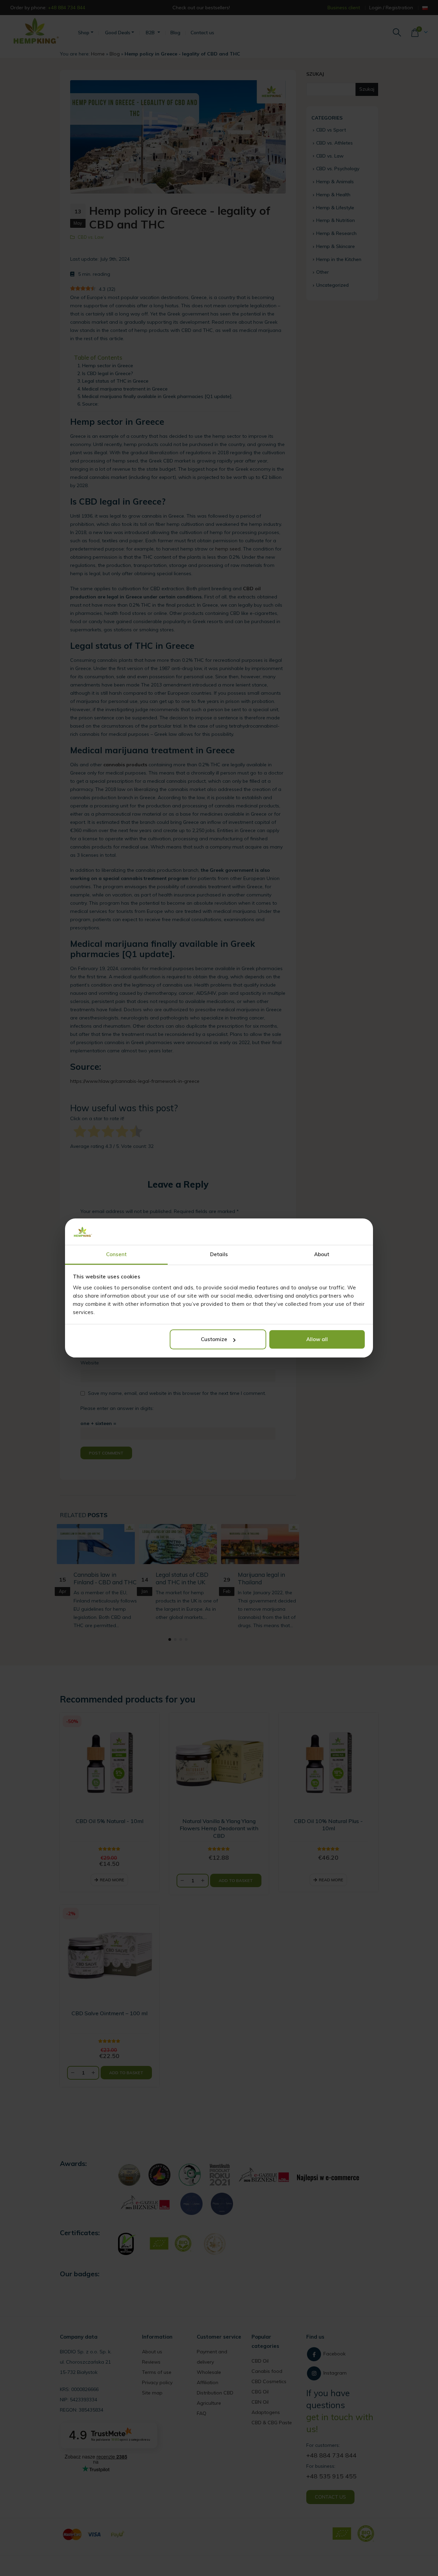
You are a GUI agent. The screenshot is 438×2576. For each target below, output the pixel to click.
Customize (214, 1339)
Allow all (317, 1339)
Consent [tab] (117, 1254)
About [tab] (322, 1254)
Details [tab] (219, 1254)
